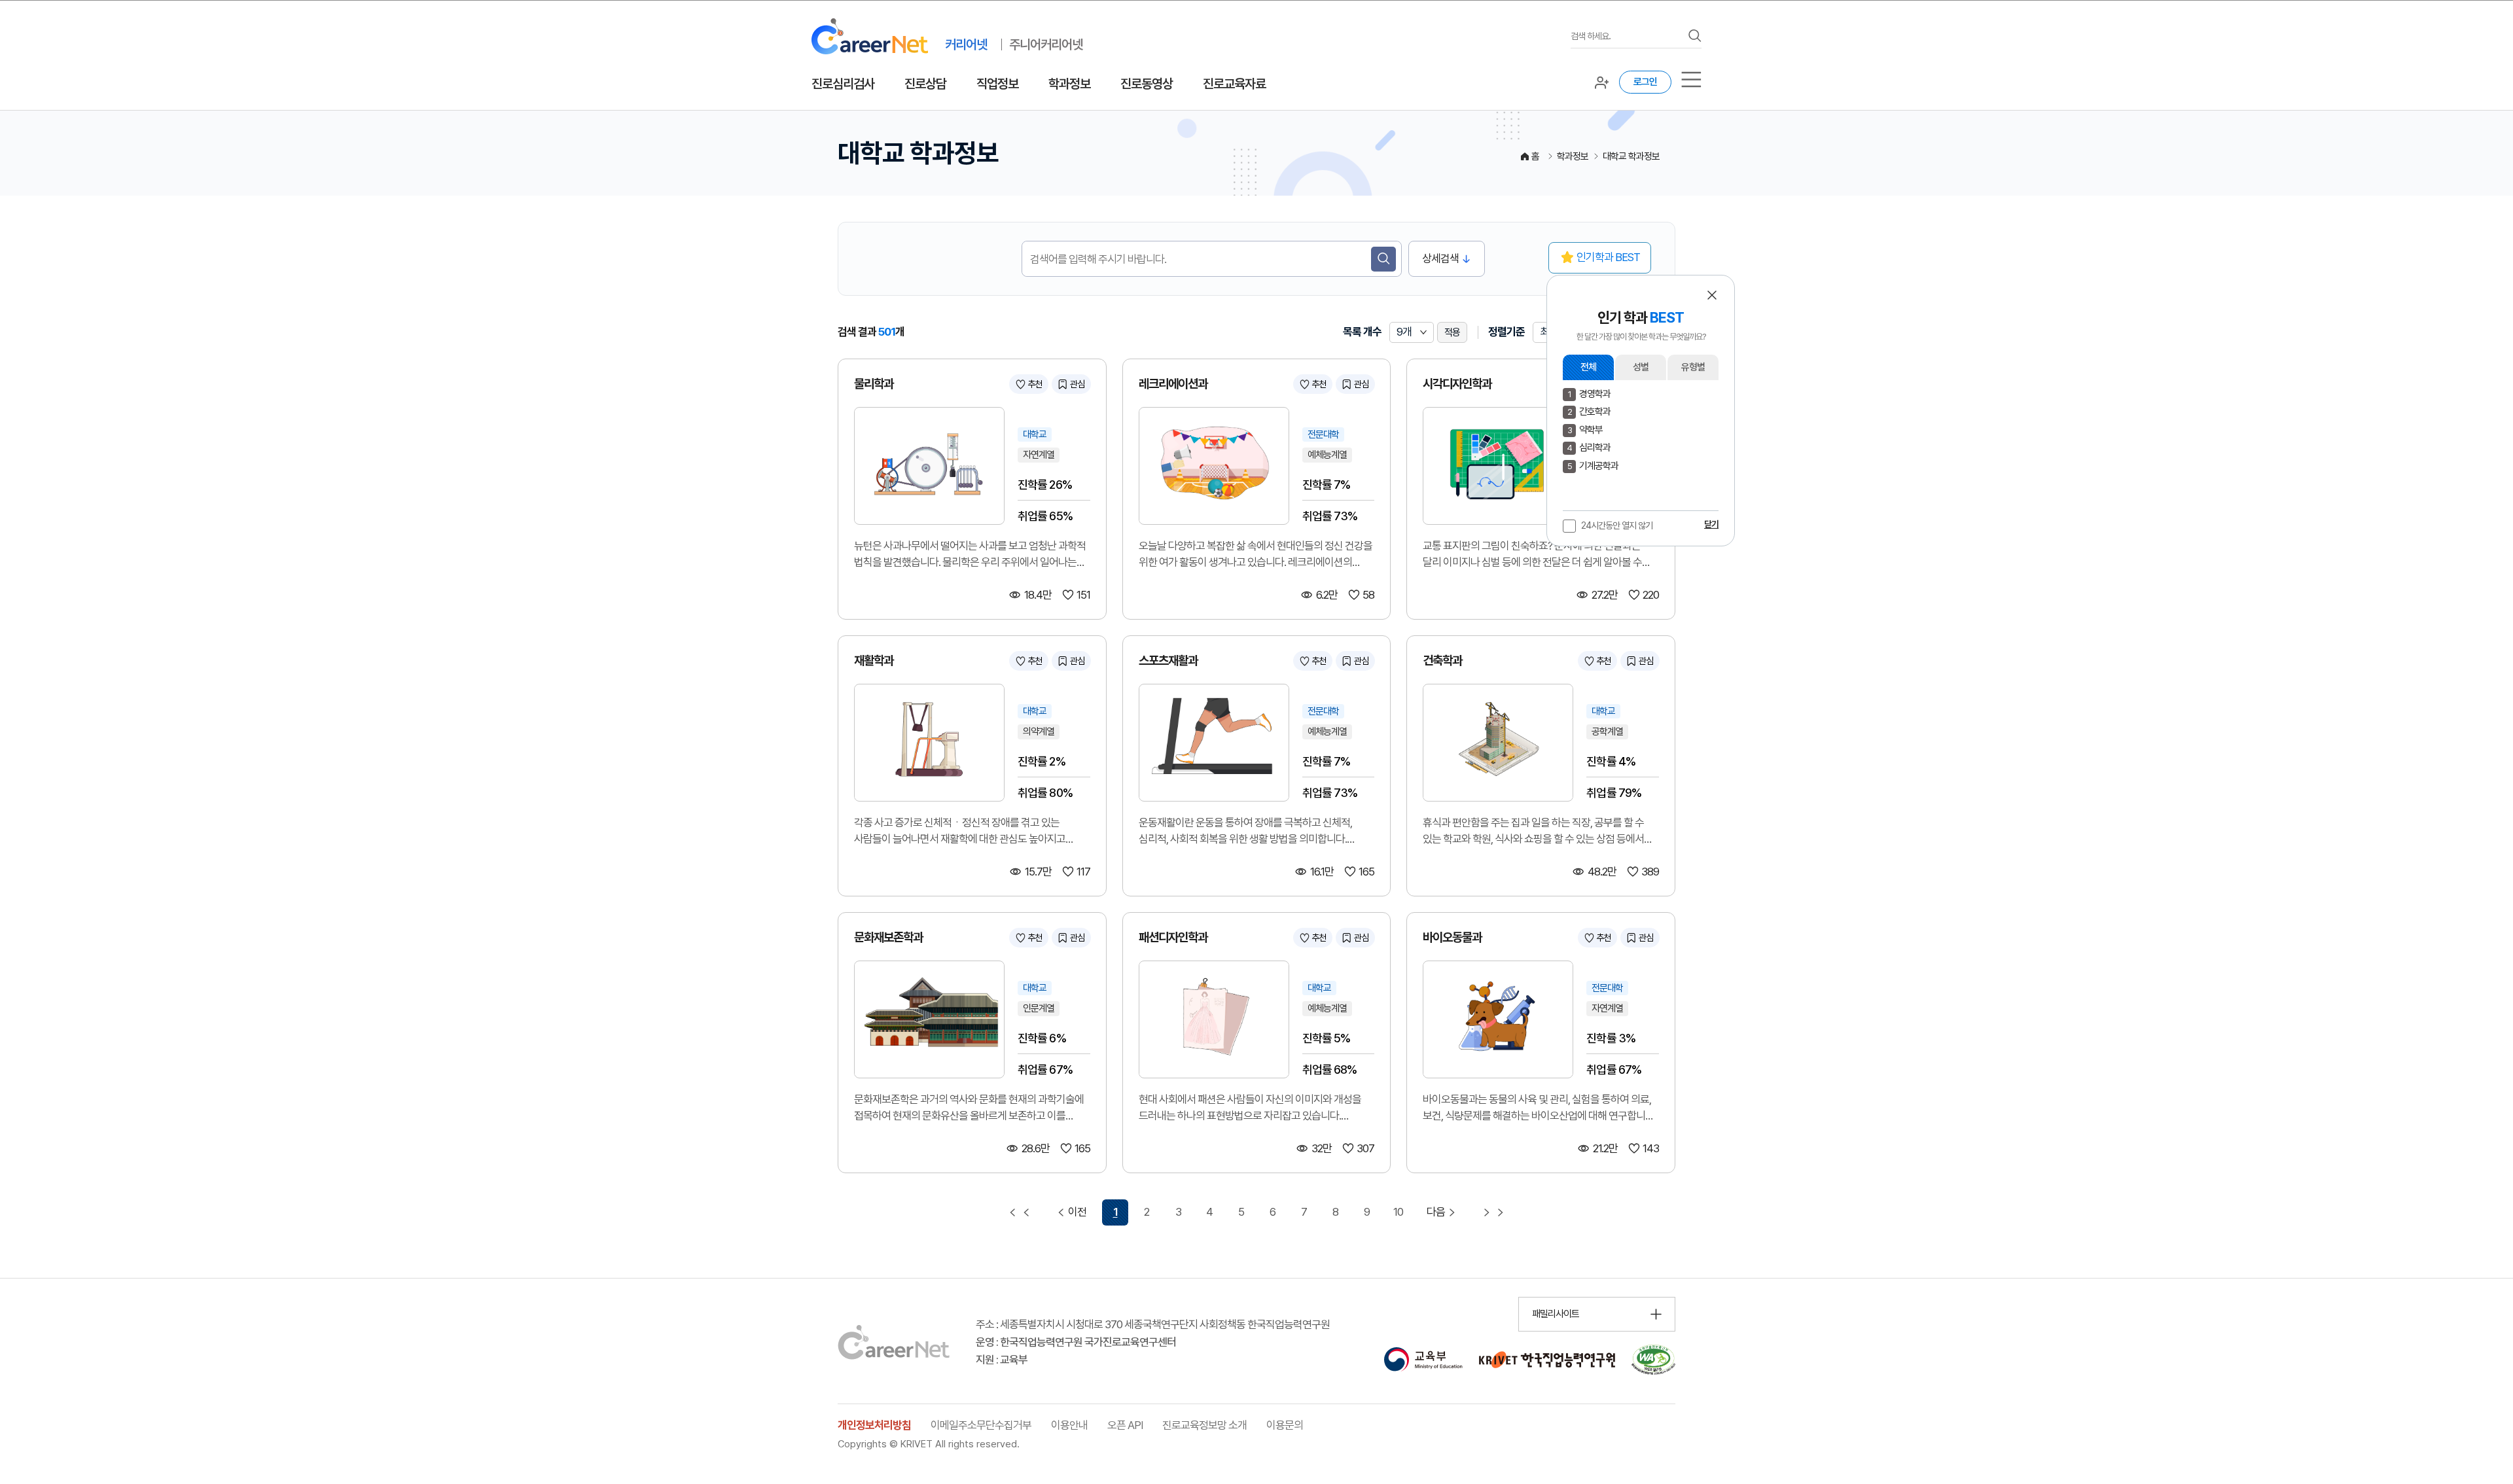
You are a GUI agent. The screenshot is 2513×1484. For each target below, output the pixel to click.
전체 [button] (1588, 367)
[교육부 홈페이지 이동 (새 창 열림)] (1423, 1360)
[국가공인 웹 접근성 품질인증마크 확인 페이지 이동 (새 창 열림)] (1653, 1360)
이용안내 (1069, 1425)
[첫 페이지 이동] (1020, 1212)
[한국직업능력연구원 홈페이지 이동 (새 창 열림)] (1547, 1360)
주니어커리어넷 (1046, 44)
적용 (1452, 332)
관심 (1077, 384)
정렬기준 (1506, 332)
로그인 (1645, 82)
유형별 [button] (1693, 367)
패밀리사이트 (1556, 1314)
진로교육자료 (1234, 84)
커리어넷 (966, 44)
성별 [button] (1641, 367)
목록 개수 (1362, 332)
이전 (1077, 1212)
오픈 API (1125, 1425)
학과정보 (1069, 84)
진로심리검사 (843, 84)
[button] (1712, 295)
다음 (1436, 1212)
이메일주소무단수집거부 (981, 1425)
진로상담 (925, 84)
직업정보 (997, 84)
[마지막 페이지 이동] (1493, 1212)
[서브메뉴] (1691, 79)
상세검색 (1440, 258)
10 (1398, 1212)
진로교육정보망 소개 (1204, 1425)
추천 (1035, 384)
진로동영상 (1147, 84)
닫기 (1711, 524)
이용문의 (1285, 1425)
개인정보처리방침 (874, 1425)
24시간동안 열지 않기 (1617, 525)
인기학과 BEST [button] (1608, 257)
